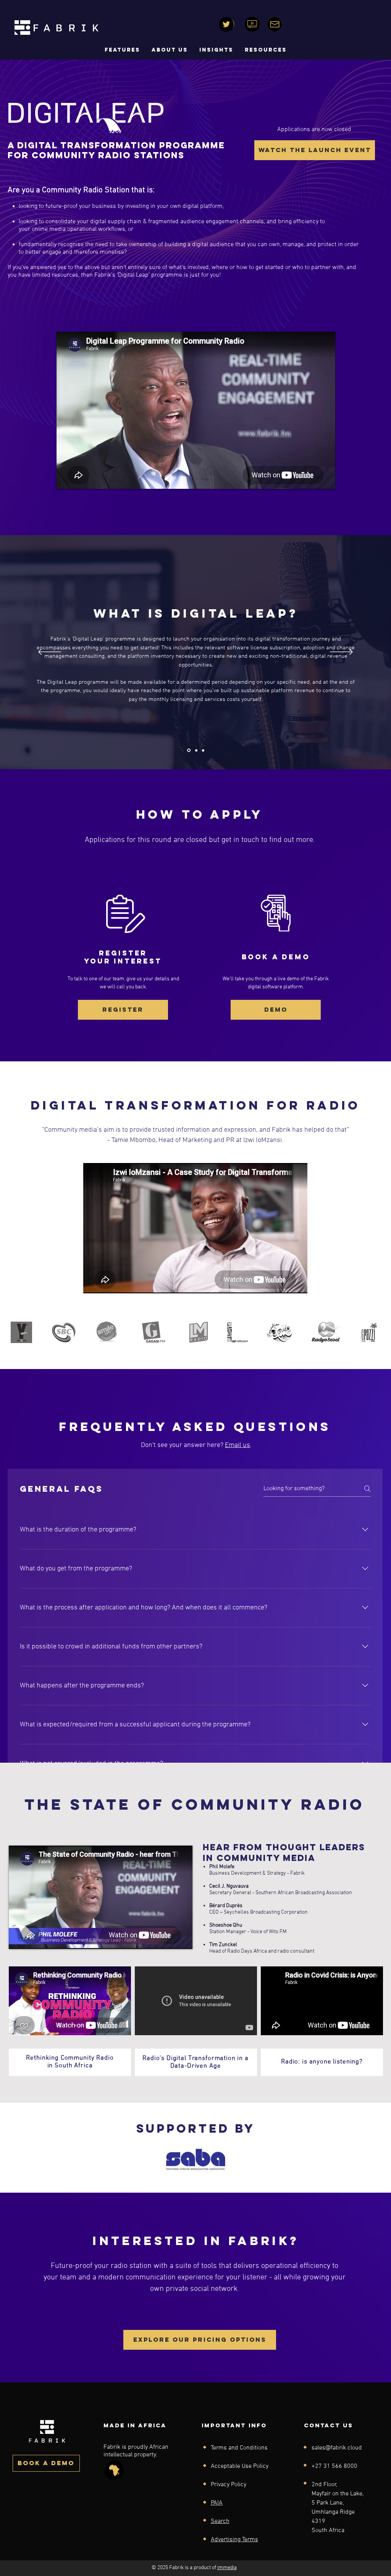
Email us (238, 1445)
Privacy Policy (229, 2485)
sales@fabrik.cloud (337, 2448)
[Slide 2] (196, 750)
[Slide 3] (203, 750)
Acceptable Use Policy (240, 2466)
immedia (227, 2568)
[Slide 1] (189, 750)
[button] (170, 50)
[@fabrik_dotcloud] (226, 24)
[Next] (341, 652)
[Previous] (50, 652)
